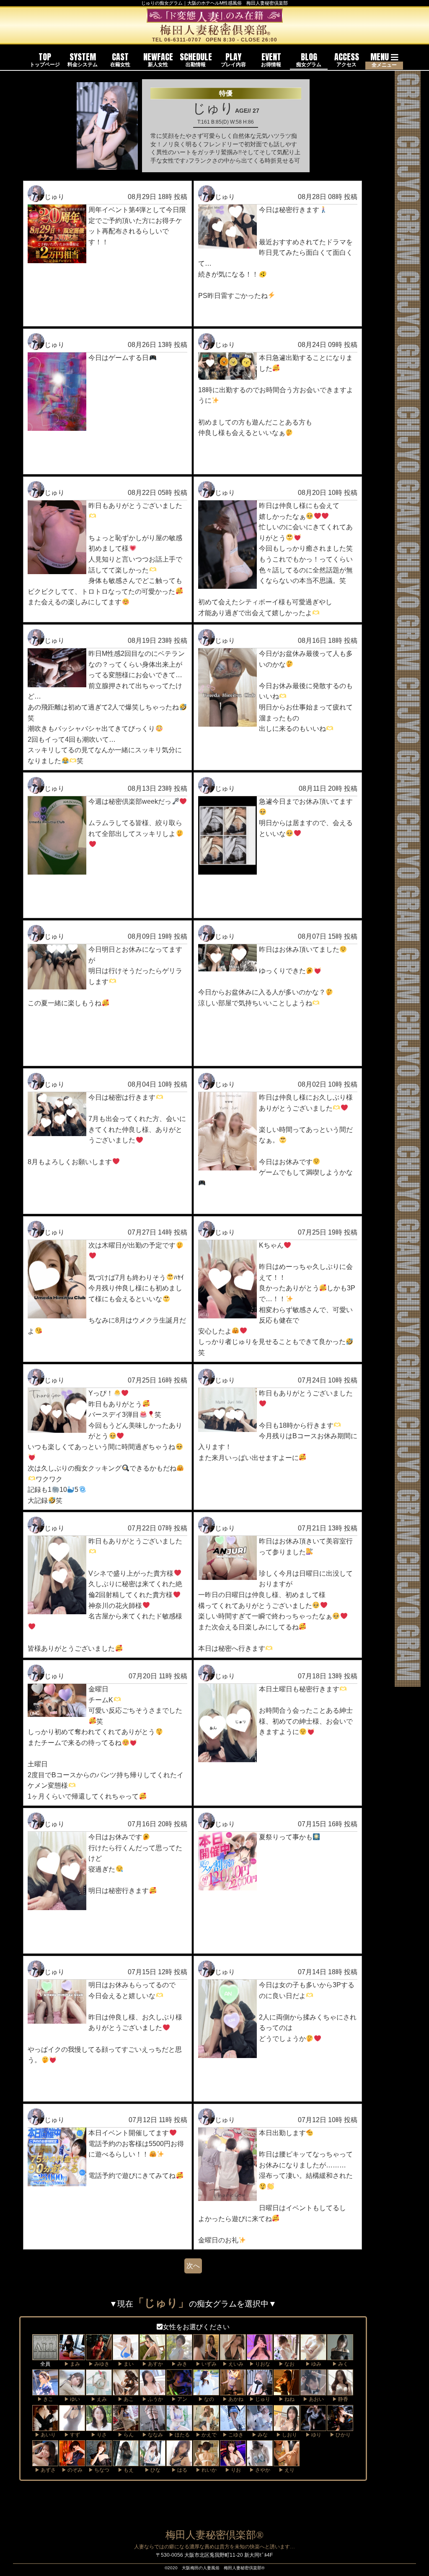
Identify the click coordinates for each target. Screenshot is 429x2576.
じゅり (54, 197)
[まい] (126, 2356)
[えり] (287, 2462)
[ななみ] (152, 2426)
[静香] (340, 2391)
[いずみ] (206, 2356)
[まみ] (72, 2356)
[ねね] (287, 2391)
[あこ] (126, 2391)
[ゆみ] (313, 2356)
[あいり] (45, 2426)
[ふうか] (152, 2391)
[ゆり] (313, 2426)
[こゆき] (233, 2426)
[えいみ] (233, 2356)
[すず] (72, 2426)
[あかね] (233, 2391)
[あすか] (152, 2356)
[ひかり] (340, 2426)
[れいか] (206, 2462)
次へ (193, 2266)
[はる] (179, 2462)
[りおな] (260, 2356)
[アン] (179, 2391)
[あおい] (313, 2391)
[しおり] (287, 2426)
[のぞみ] (72, 2462)
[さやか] (260, 2462)
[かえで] (206, 2426)
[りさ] (99, 2426)
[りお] (233, 2462)
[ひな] (152, 2462)
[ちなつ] (99, 2462)
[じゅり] (260, 2391)
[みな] (260, 2426)
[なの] (206, 2391)
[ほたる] (179, 2426)
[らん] (126, 2426)
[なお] (287, 2356)
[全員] (45, 2356)
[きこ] (45, 2391)
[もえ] (126, 2462)
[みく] (340, 2356)
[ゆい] (72, 2391)
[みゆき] (99, 2356)
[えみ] (99, 2391)
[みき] (179, 2356)
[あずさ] (45, 2462)
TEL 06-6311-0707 (177, 40)
